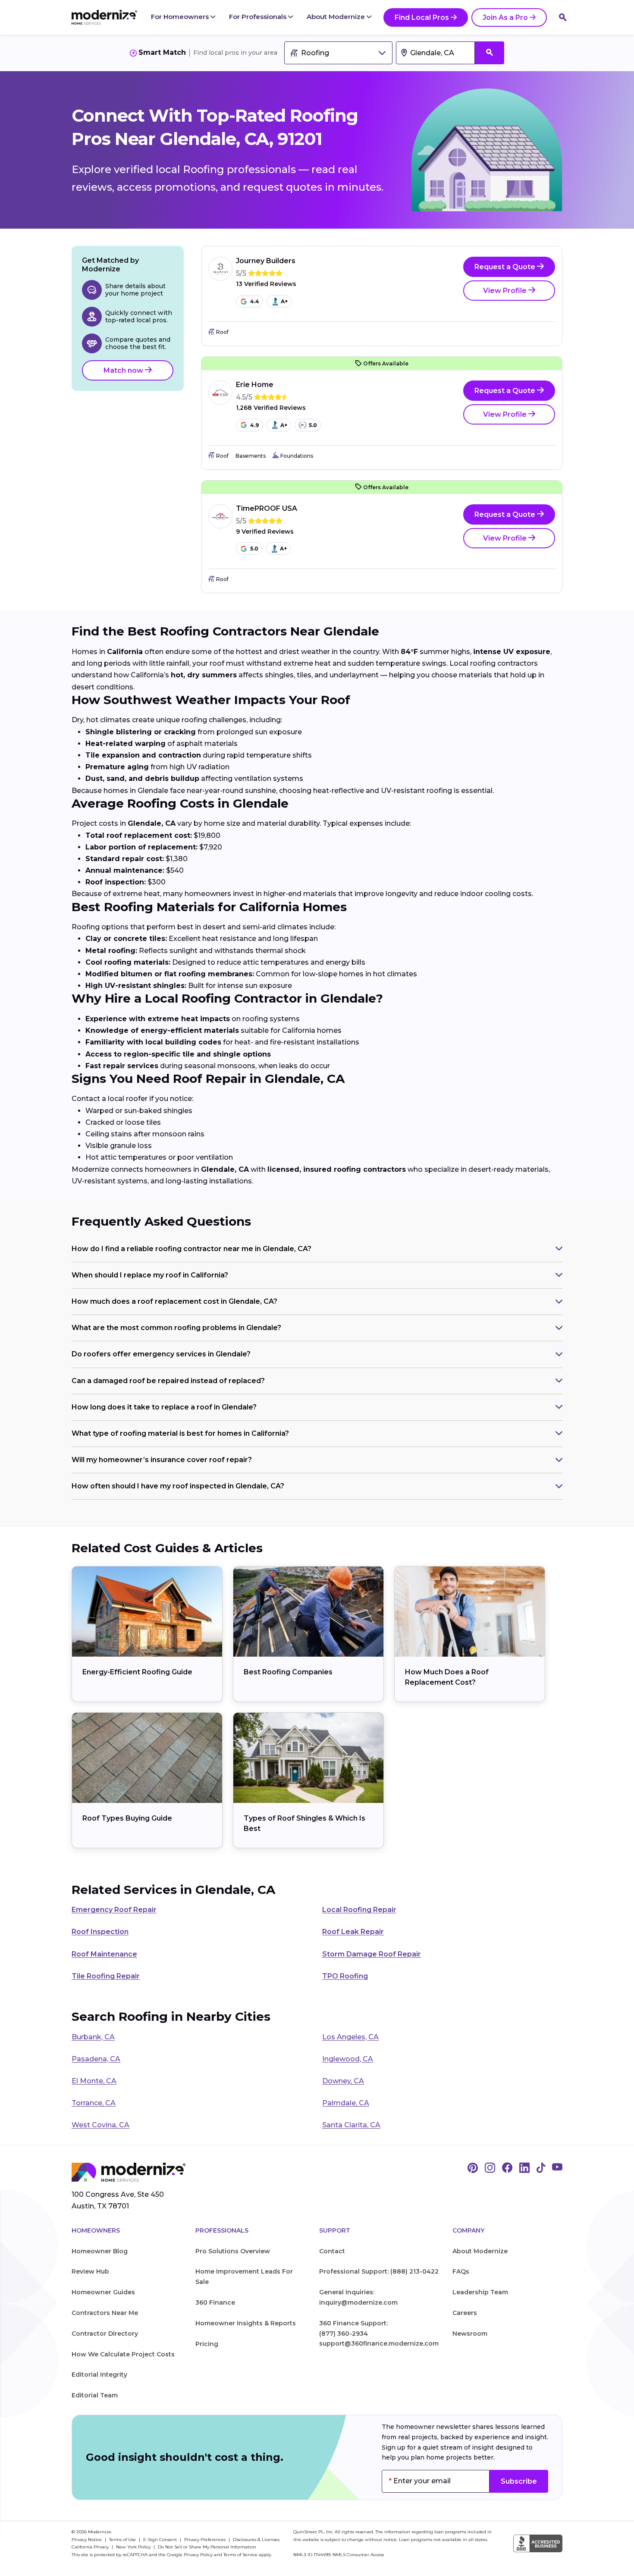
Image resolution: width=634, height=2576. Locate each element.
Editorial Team (95, 2395)
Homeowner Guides (103, 2292)
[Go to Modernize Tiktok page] (541, 2168)
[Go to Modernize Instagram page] (490, 2168)
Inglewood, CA (348, 2059)
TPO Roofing (345, 1976)
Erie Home (255, 385)
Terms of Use (123, 2540)
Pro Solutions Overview (233, 2251)
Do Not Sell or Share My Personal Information (207, 2547)
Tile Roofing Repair (106, 1976)
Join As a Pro (505, 17)
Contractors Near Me (105, 2313)
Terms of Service (240, 2555)
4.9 (254, 425)
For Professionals (259, 17)
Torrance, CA (94, 2103)
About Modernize (337, 17)
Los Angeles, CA (350, 2037)
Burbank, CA (93, 2037)
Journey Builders (266, 261)
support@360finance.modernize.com (379, 2343)
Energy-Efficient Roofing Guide (137, 1672)
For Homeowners (181, 17)
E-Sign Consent (161, 2540)
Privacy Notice (87, 2540)
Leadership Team (480, 2292)
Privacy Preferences (206, 2540)
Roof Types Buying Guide (127, 1818)
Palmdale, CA (346, 2103)
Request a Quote (506, 267)
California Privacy (91, 2547)
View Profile (506, 291)
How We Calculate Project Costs (123, 2354)
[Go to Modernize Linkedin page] (524, 2168)
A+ (284, 301)
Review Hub (90, 2271)
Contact (332, 2251)
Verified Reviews (266, 284)
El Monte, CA (94, 2081)
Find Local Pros (422, 17)
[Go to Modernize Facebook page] (507, 2168)
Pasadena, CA (96, 2059)
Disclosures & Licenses (256, 2540)
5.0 (313, 425)
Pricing (207, 2344)
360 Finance (215, 2302)
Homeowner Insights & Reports (246, 2323)
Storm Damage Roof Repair (372, 1954)
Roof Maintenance (104, 1954)
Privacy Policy (198, 2555)
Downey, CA (343, 2081)
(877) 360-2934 (344, 2334)
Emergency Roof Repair (114, 1910)
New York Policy (134, 2547)
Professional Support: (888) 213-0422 (379, 2271)
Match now (124, 370)
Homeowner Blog (100, 2251)
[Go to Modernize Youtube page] (557, 2168)
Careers (465, 2313)
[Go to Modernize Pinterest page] (473, 2168)
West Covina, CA (100, 2125)
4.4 (255, 301)
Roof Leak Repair (353, 1932)
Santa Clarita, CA (351, 2125)
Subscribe (519, 2481)
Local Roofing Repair (359, 1910)
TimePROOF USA (267, 508)
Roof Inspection (100, 1932)
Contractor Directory (105, 2334)
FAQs (461, 2271)
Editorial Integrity (99, 2375)
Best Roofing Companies (288, 1672)
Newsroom (470, 2334)
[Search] (563, 17)
